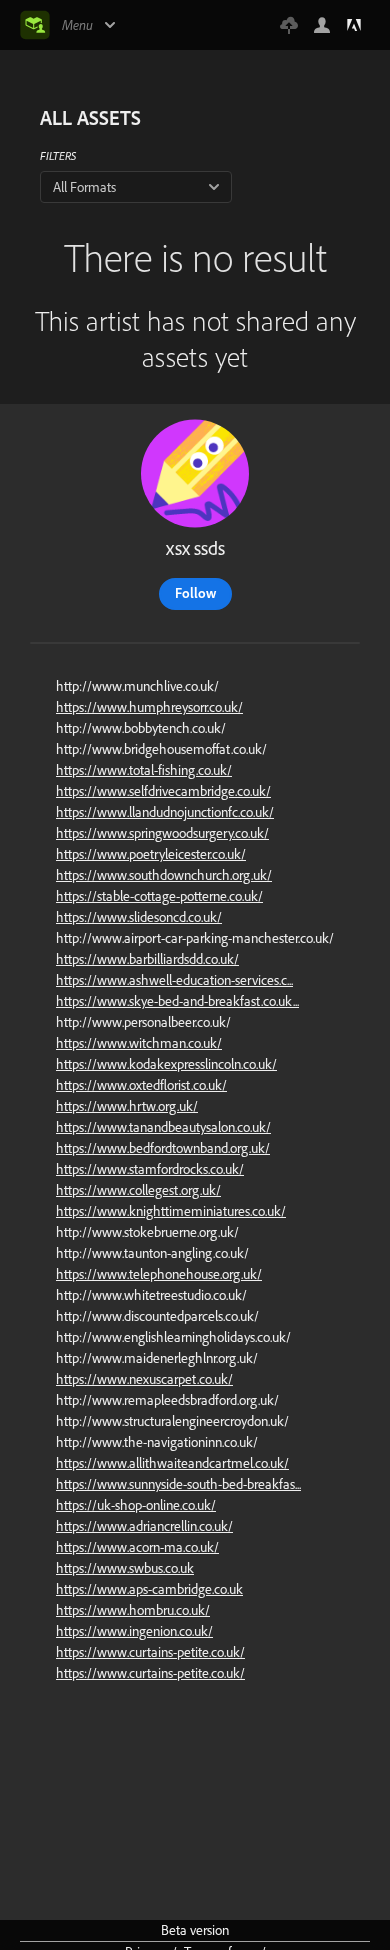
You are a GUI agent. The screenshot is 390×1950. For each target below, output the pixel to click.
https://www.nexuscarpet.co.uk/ (144, 1379)
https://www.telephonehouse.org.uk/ (159, 1274)
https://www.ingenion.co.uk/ (134, 1631)
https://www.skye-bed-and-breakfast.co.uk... (177, 1001)
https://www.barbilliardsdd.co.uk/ (147, 959)
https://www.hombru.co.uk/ (133, 1610)
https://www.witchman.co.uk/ (139, 1043)
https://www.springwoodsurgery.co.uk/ (162, 833)
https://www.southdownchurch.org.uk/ (164, 875)
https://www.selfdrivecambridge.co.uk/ (163, 791)
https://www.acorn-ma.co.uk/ (137, 1547)
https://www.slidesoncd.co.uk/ (139, 917)
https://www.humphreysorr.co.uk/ (149, 707)
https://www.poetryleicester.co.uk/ (151, 854)
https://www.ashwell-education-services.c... (174, 980)
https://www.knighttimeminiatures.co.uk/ (171, 1211)
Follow (195, 593)
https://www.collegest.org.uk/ (138, 1190)
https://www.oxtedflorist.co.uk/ (141, 1085)
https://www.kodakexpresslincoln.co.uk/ (166, 1064)
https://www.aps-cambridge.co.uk (149, 1589)
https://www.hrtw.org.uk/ (127, 1106)
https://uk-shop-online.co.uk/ (136, 1505)
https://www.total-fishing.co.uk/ (144, 770)
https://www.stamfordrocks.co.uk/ (150, 1169)
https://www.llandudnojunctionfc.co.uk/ (165, 812)
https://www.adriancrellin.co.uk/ (144, 1526)
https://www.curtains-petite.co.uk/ (150, 1652)
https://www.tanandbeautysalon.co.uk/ (163, 1127)
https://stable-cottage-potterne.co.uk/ (159, 896)
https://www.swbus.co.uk (125, 1568)
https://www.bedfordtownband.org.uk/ (163, 1148)
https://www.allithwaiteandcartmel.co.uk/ (172, 1463)
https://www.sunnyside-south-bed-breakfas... (178, 1484)
